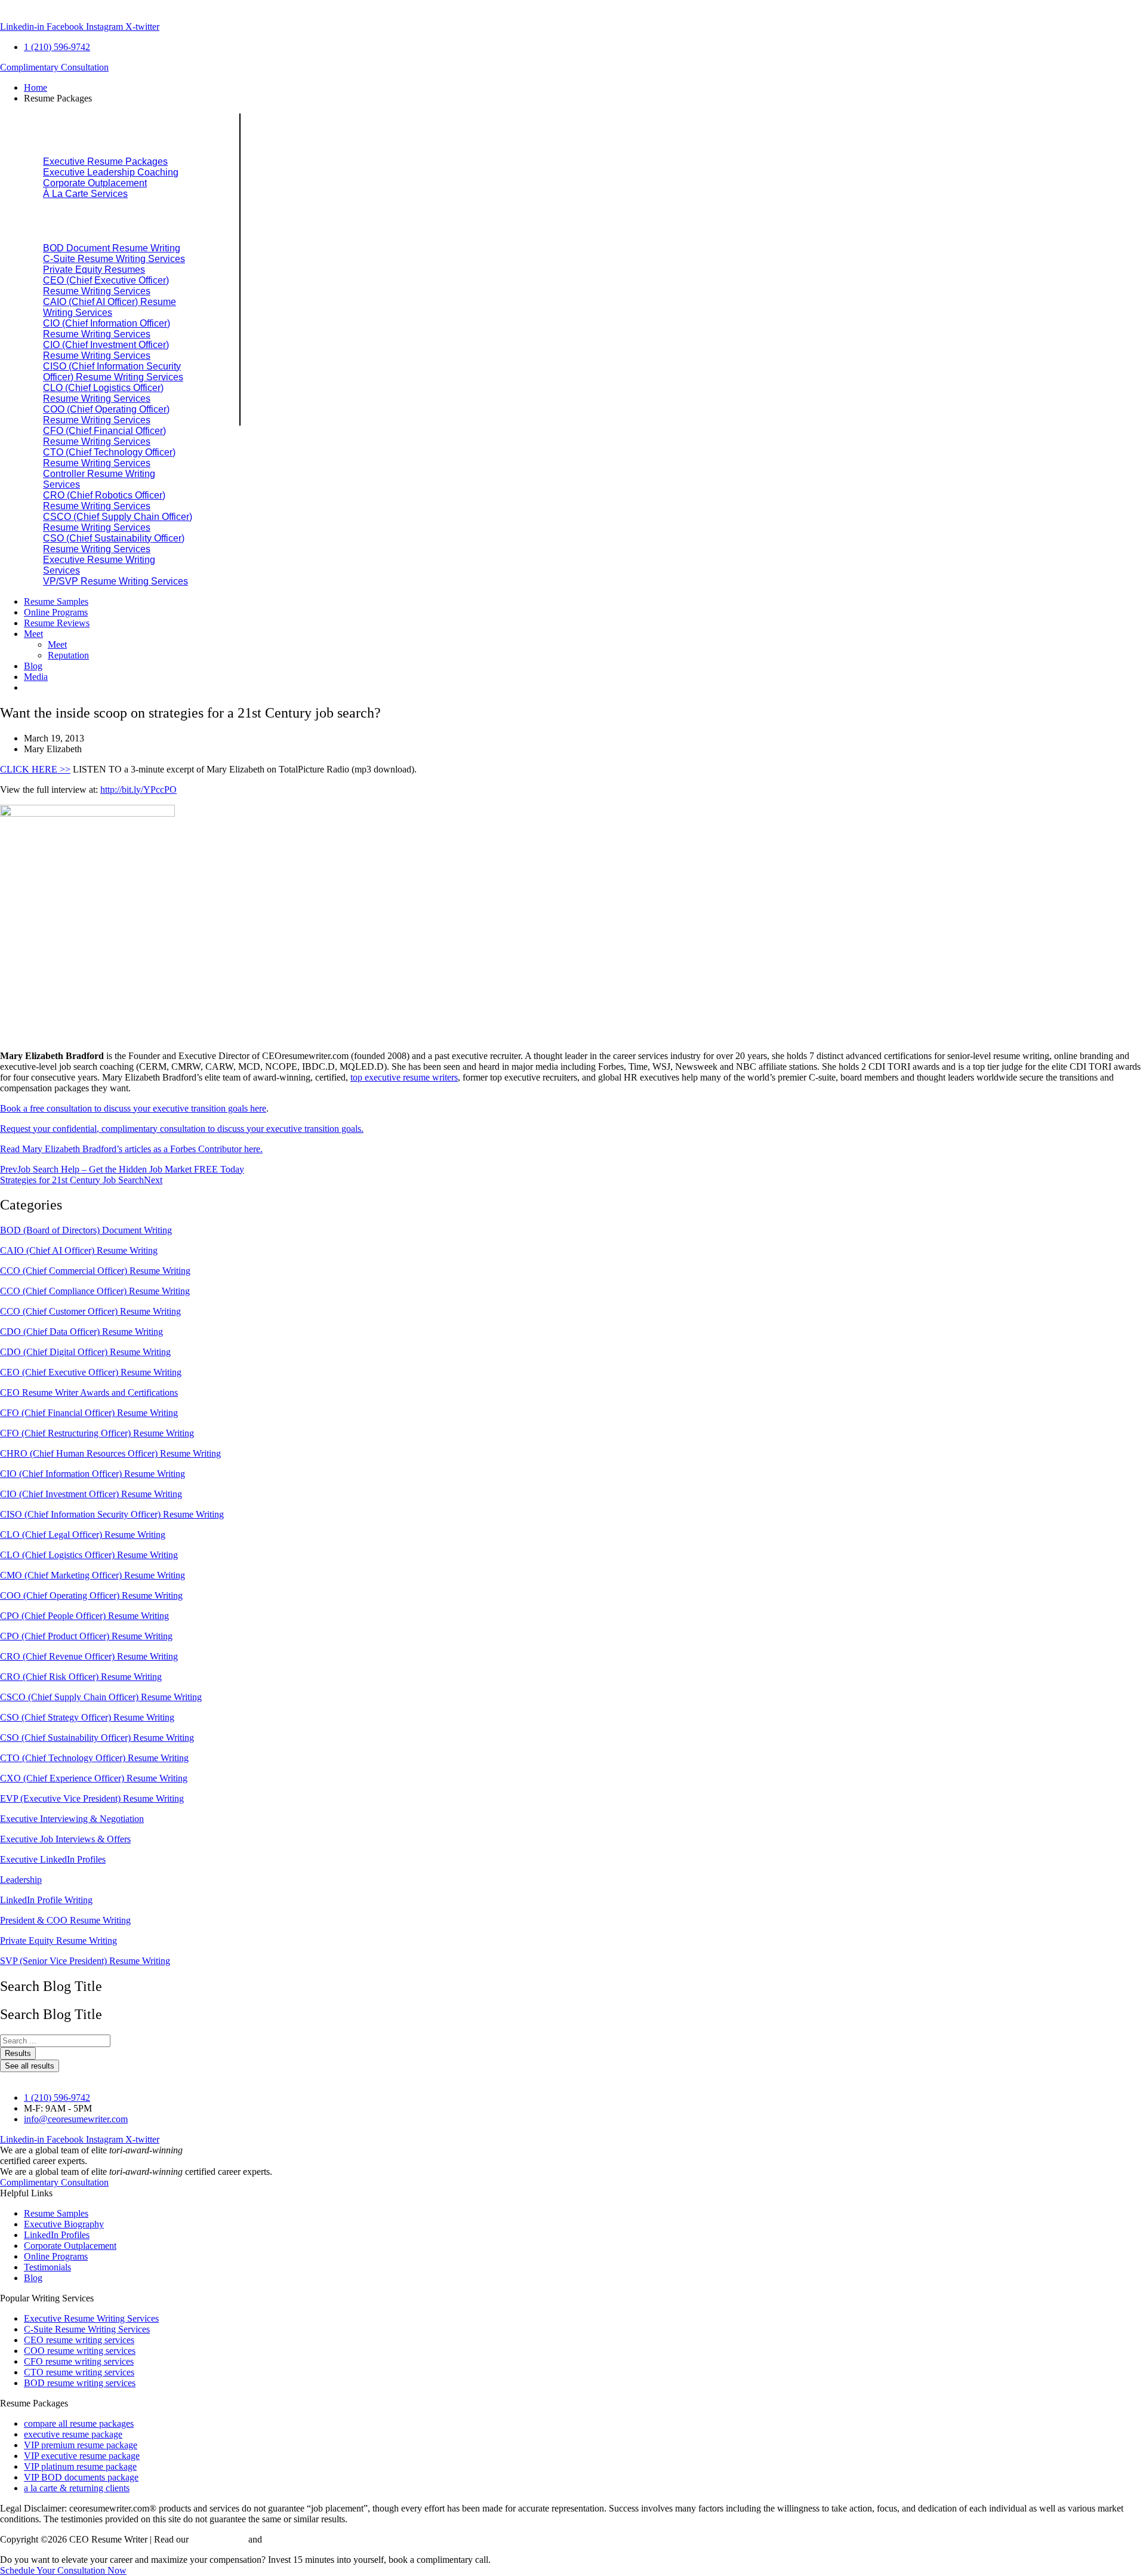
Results (18, 2053)
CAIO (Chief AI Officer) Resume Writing (79, 1250)
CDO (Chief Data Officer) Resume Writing (81, 1332)
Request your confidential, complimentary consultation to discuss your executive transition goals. (182, 1129)
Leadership (21, 1880)
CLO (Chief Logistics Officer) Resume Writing (89, 1555)
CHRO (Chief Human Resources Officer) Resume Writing (110, 1453)
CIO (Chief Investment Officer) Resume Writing (91, 1494)
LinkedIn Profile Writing (46, 1900)
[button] (585, 99)
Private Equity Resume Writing (58, 1941)
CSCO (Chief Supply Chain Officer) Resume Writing (101, 1697)
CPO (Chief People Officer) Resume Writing (84, 1616)
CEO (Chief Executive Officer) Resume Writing (91, 1372)
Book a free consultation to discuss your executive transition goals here (133, 1108)
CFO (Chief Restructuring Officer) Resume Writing (97, 1433)
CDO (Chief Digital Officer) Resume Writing (85, 1352)
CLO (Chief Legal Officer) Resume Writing (83, 1535)
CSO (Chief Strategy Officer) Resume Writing (87, 1717)
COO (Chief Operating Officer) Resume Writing (91, 1595)
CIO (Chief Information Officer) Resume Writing (93, 1474)
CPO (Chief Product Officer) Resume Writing (86, 1636)
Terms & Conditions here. (313, 2539)
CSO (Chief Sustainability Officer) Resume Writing (97, 1738)
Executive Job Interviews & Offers (65, 1839)
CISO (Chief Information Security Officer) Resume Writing (112, 1514)
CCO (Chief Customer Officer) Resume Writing (90, 1311)
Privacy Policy (218, 2539)
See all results (30, 2066)
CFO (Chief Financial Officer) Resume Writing (89, 1413)
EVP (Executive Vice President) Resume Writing (92, 1798)
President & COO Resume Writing (65, 1920)
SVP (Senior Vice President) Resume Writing (85, 1961)
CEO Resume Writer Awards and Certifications (89, 1392)
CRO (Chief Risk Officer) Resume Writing (81, 1677)
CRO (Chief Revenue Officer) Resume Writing (89, 1656)
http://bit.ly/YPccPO (138, 790)
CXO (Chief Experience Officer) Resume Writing (94, 1778)
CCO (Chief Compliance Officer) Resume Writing (95, 1291)
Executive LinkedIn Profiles (53, 1859)
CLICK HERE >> (35, 769)
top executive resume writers (404, 1077)
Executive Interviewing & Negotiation (72, 1819)
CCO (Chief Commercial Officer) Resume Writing (95, 1271)
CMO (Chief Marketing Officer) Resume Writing (93, 1575)
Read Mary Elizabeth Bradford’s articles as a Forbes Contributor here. (131, 1149)
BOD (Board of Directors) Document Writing (86, 1230)
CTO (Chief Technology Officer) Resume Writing (94, 1758)
